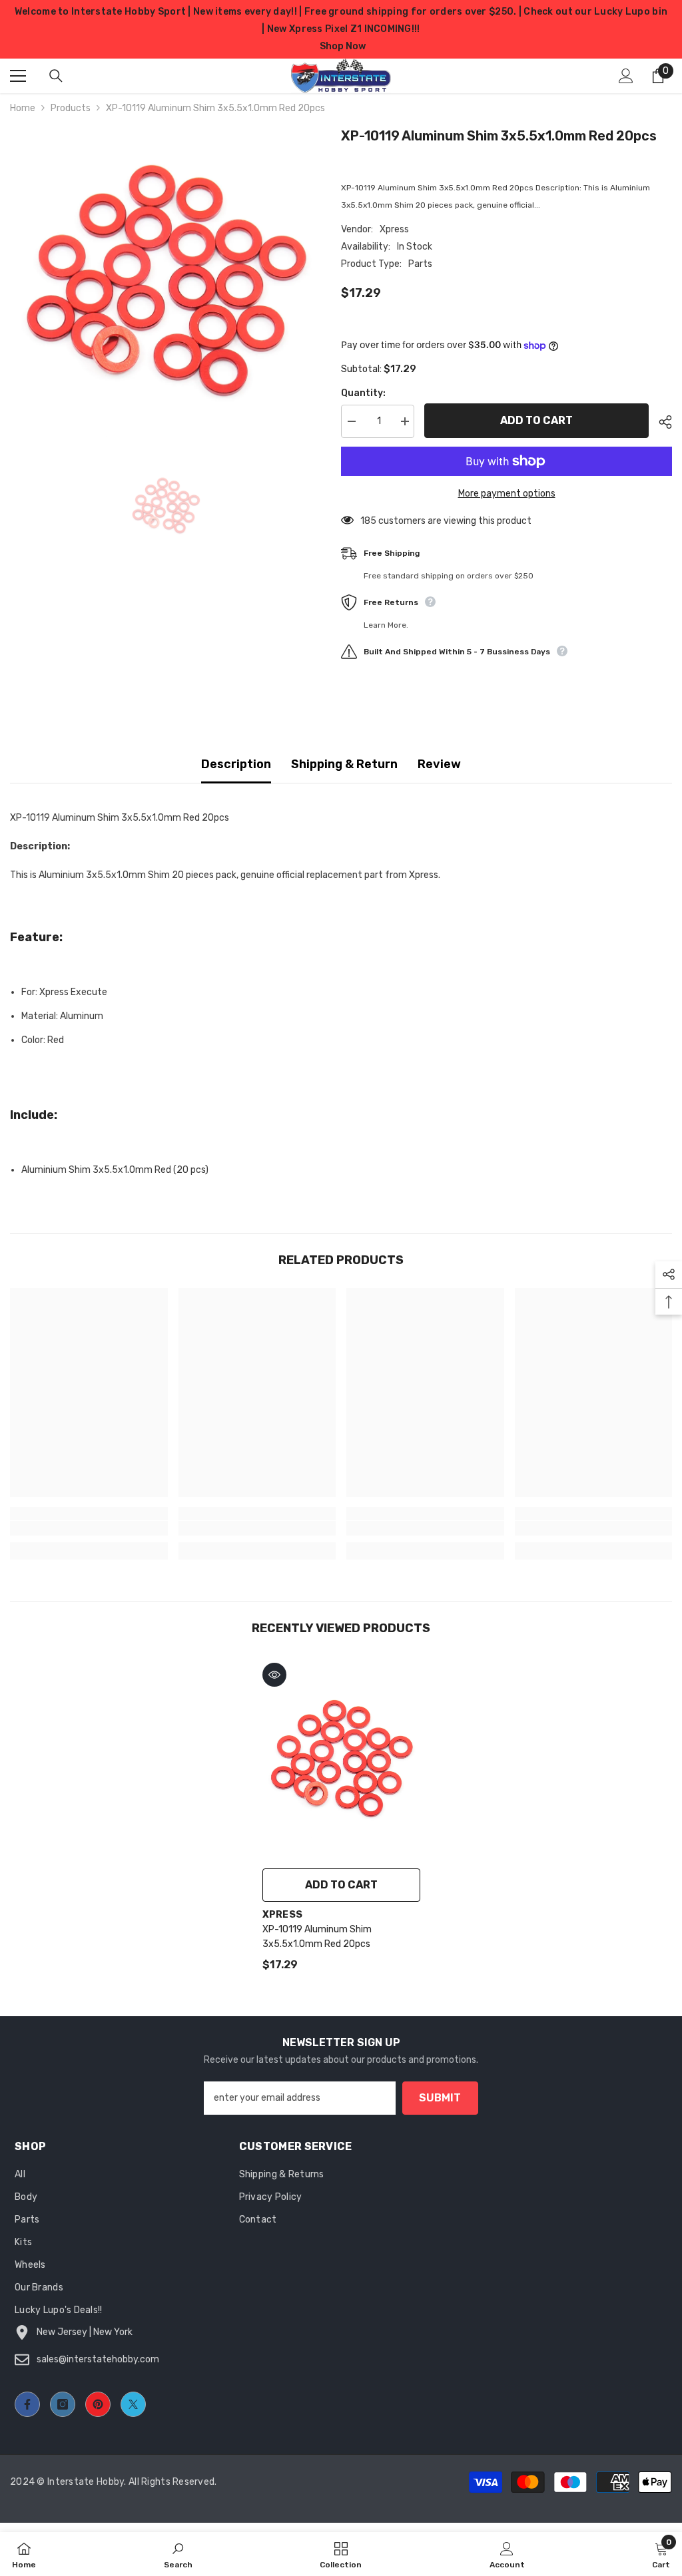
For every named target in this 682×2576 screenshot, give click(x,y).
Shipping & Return (344, 764)
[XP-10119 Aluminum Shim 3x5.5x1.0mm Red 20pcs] (341, 1759)
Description (236, 764)
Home (23, 108)
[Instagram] (63, 2404)
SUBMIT (440, 2098)
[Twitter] (133, 2404)
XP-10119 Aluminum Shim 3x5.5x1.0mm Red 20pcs (317, 1937)
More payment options (507, 494)
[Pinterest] (98, 2404)
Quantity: (363, 393)
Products (71, 108)
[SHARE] (660, 422)
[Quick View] (274, 1675)
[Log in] (626, 76)
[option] (166, 281)
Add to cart (536, 420)
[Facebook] (27, 2404)
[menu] (18, 76)
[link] (89, 1528)
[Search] (56, 76)
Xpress (394, 229)
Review (439, 764)
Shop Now (343, 46)
